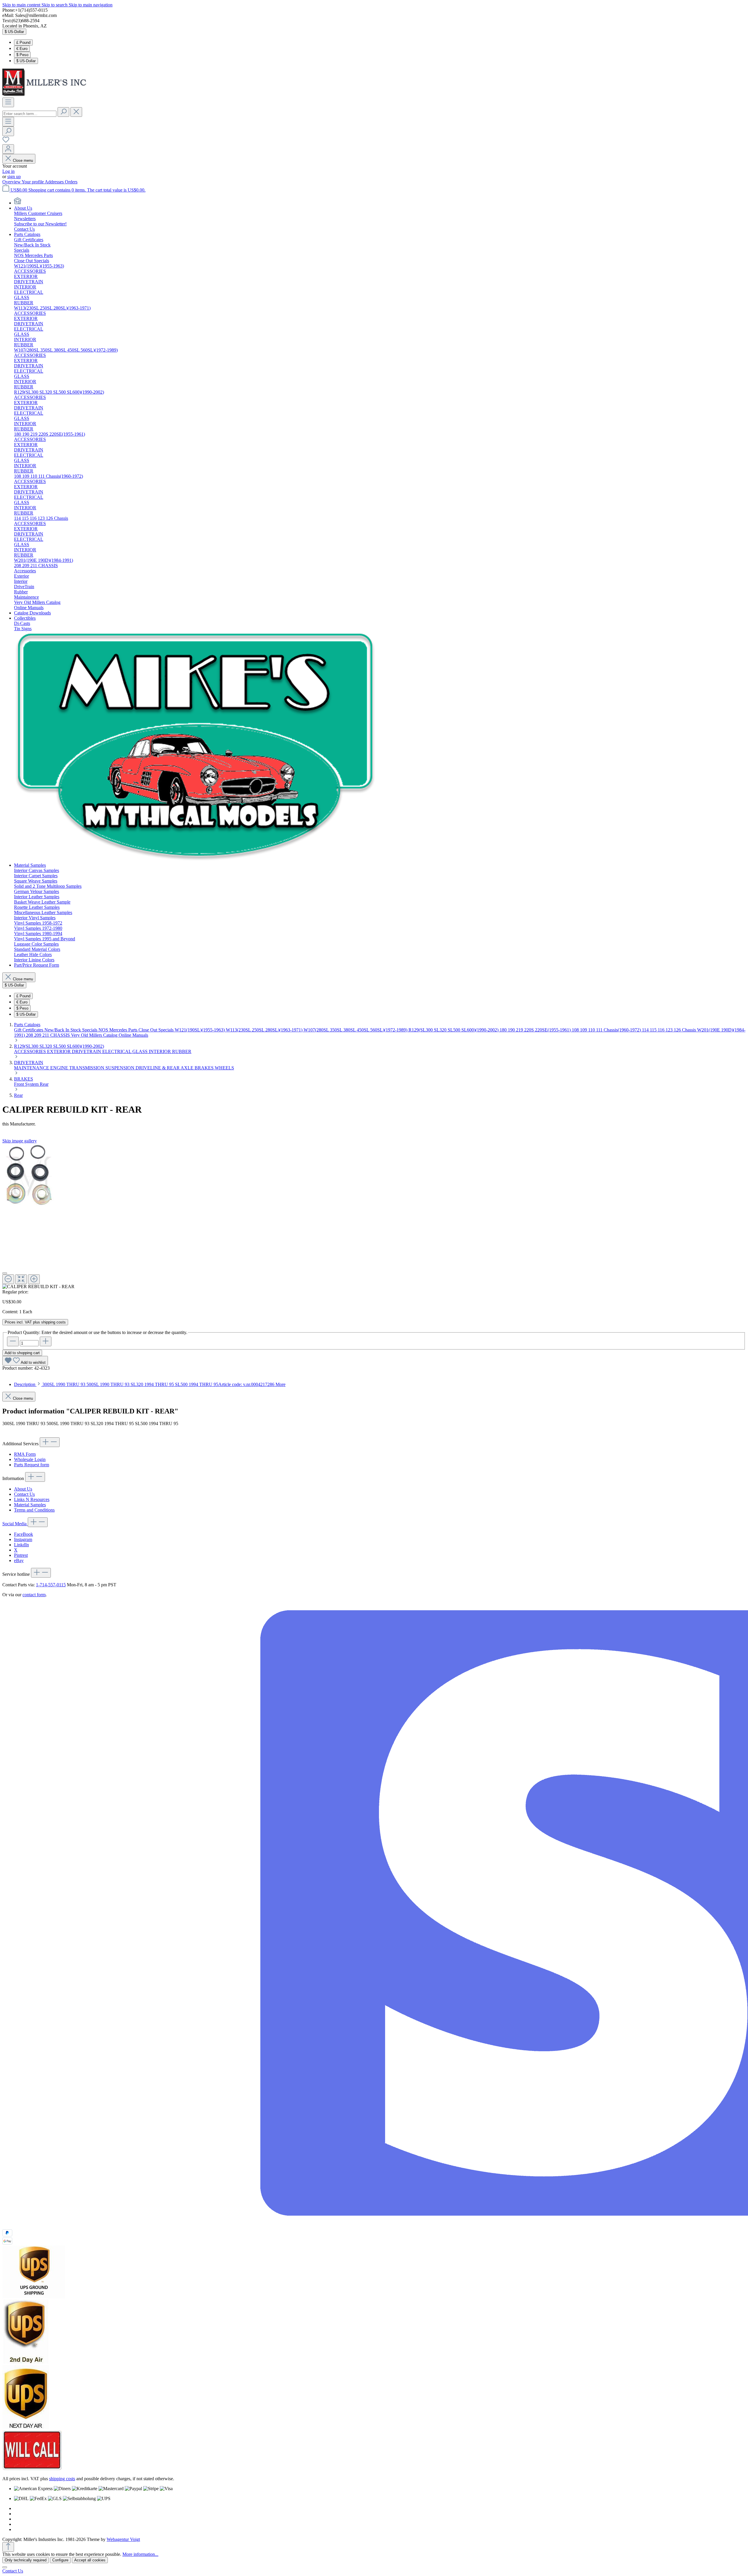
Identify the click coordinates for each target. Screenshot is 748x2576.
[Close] (5, 1273)
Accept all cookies (90, 2560)
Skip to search (55, 5)
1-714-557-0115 (51, 1585)
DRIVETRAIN (87, 1051)
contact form (34, 1595)
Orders (71, 182)
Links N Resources (32, 1499)
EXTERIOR (59, 1051)
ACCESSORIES (31, 1051)
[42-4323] (29, 1176)
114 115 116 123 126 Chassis (670, 1030)
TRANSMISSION (87, 1068)
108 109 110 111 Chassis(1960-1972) (607, 1030)
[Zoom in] (34, 1279)
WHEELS (224, 1068)
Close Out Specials (157, 1030)
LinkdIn (21, 1545)
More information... (140, 2554)
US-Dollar (26, 61)
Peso (22, 55)
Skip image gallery (20, 1141)
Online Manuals (133, 1035)
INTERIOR (160, 1051)
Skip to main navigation (91, 5)
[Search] (63, 112)
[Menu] (8, 102)
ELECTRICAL (117, 1051)
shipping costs (62, 2479)
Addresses (55, 182)
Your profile (33, 182)
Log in (8, 171)
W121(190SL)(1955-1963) (200, 1030)
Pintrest (21, 1555)
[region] (374, 1216)
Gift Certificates (29, 1030)
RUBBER (182, 1051)
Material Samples (30, 1505)
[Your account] (8, 149)
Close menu (23, 160)
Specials (90, 1030)
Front (20, 1084)
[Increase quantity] (46, 1341)
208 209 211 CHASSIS (49, 1035)
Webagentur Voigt (123, 2539)
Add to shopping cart (22, 1353)
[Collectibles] (196, 860)
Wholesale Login (30, 1459)
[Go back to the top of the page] (8, 2547)
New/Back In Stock (63, 1030)
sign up (14, 177)
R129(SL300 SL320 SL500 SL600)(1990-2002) (454, 1030)
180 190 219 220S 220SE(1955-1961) (536, 1030)
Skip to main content (22, 5)
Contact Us (24, 1494)
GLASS (141, 1051)
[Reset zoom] (21, 1279)
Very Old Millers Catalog (95, 1035)
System (32, 1084)
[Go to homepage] (46, 95)
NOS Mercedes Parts (118, 1030)
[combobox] (29, 114)
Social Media (15, 1524)
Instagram (23, 1539)
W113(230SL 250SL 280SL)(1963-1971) (265, 1030)
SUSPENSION (121, 1068)
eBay (19, 1560)
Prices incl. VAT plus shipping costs (35, 1322)
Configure (60, 2560)
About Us (23, 1489)
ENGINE (60, 1068)
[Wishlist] (6, 141)
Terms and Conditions (34, 1510)
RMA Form (25, 1454)
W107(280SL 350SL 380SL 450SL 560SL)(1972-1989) (356, 1030)
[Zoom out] (8, 1279)
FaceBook (24, 1534)
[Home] (18, 203)
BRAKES (205, 1068)
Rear (44, 1084)
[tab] (150, 1384)
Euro (22, 49)
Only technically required (26, 2560)
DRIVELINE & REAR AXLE (165, 1068)
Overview (12, 182)
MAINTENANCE (32, 1068)
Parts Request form (32, 1465)
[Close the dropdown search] (76, 112)
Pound (23, 42)
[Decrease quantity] (13, 1341)
